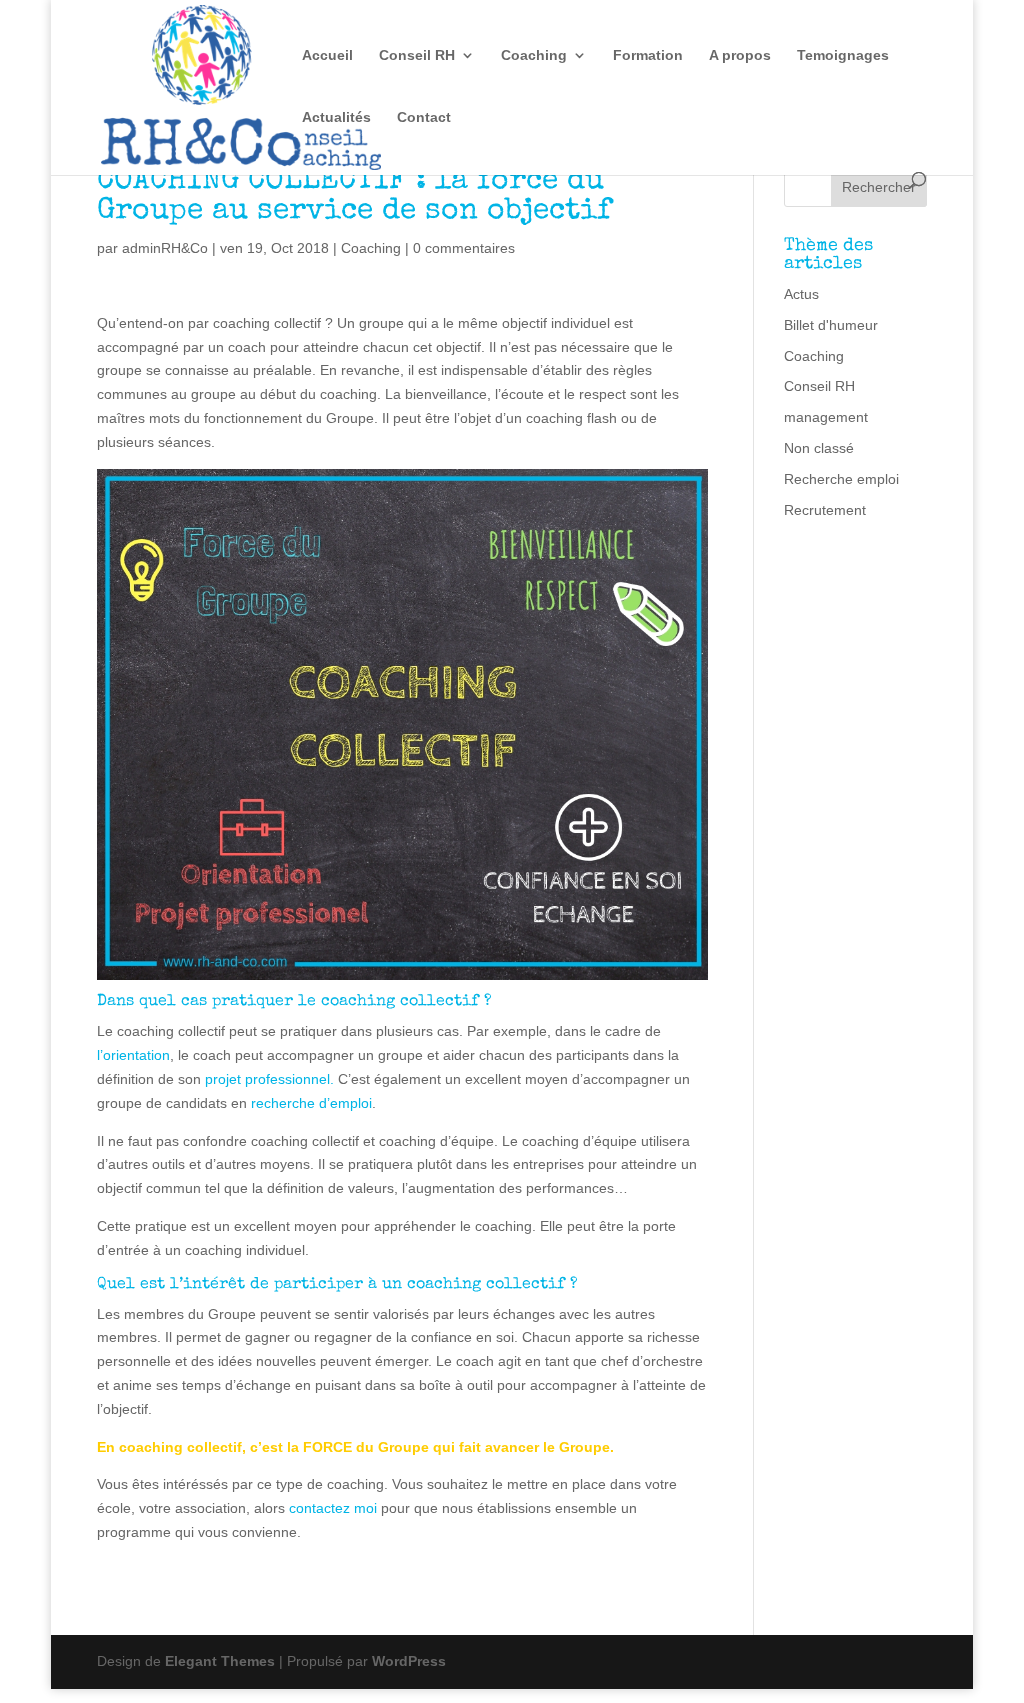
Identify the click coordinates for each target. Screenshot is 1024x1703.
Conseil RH (417, 55)
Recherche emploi (841, 479)
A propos (740, 55)
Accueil (327, 55)
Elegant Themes (220, 1661)
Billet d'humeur (831, 325)
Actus (801, 294)
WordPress (409, 1661)
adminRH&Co (165, 248)
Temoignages (843, 55)
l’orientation (133, 1055)
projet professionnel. (269, 1079)
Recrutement (825, 510)
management (826, 417)
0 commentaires (464, 248)
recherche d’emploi (311, 1103)
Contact (424, 117)
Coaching (534, 55)
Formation (648, 55)
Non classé (819, 448)
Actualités (336, 117)
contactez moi (333, 1508)
